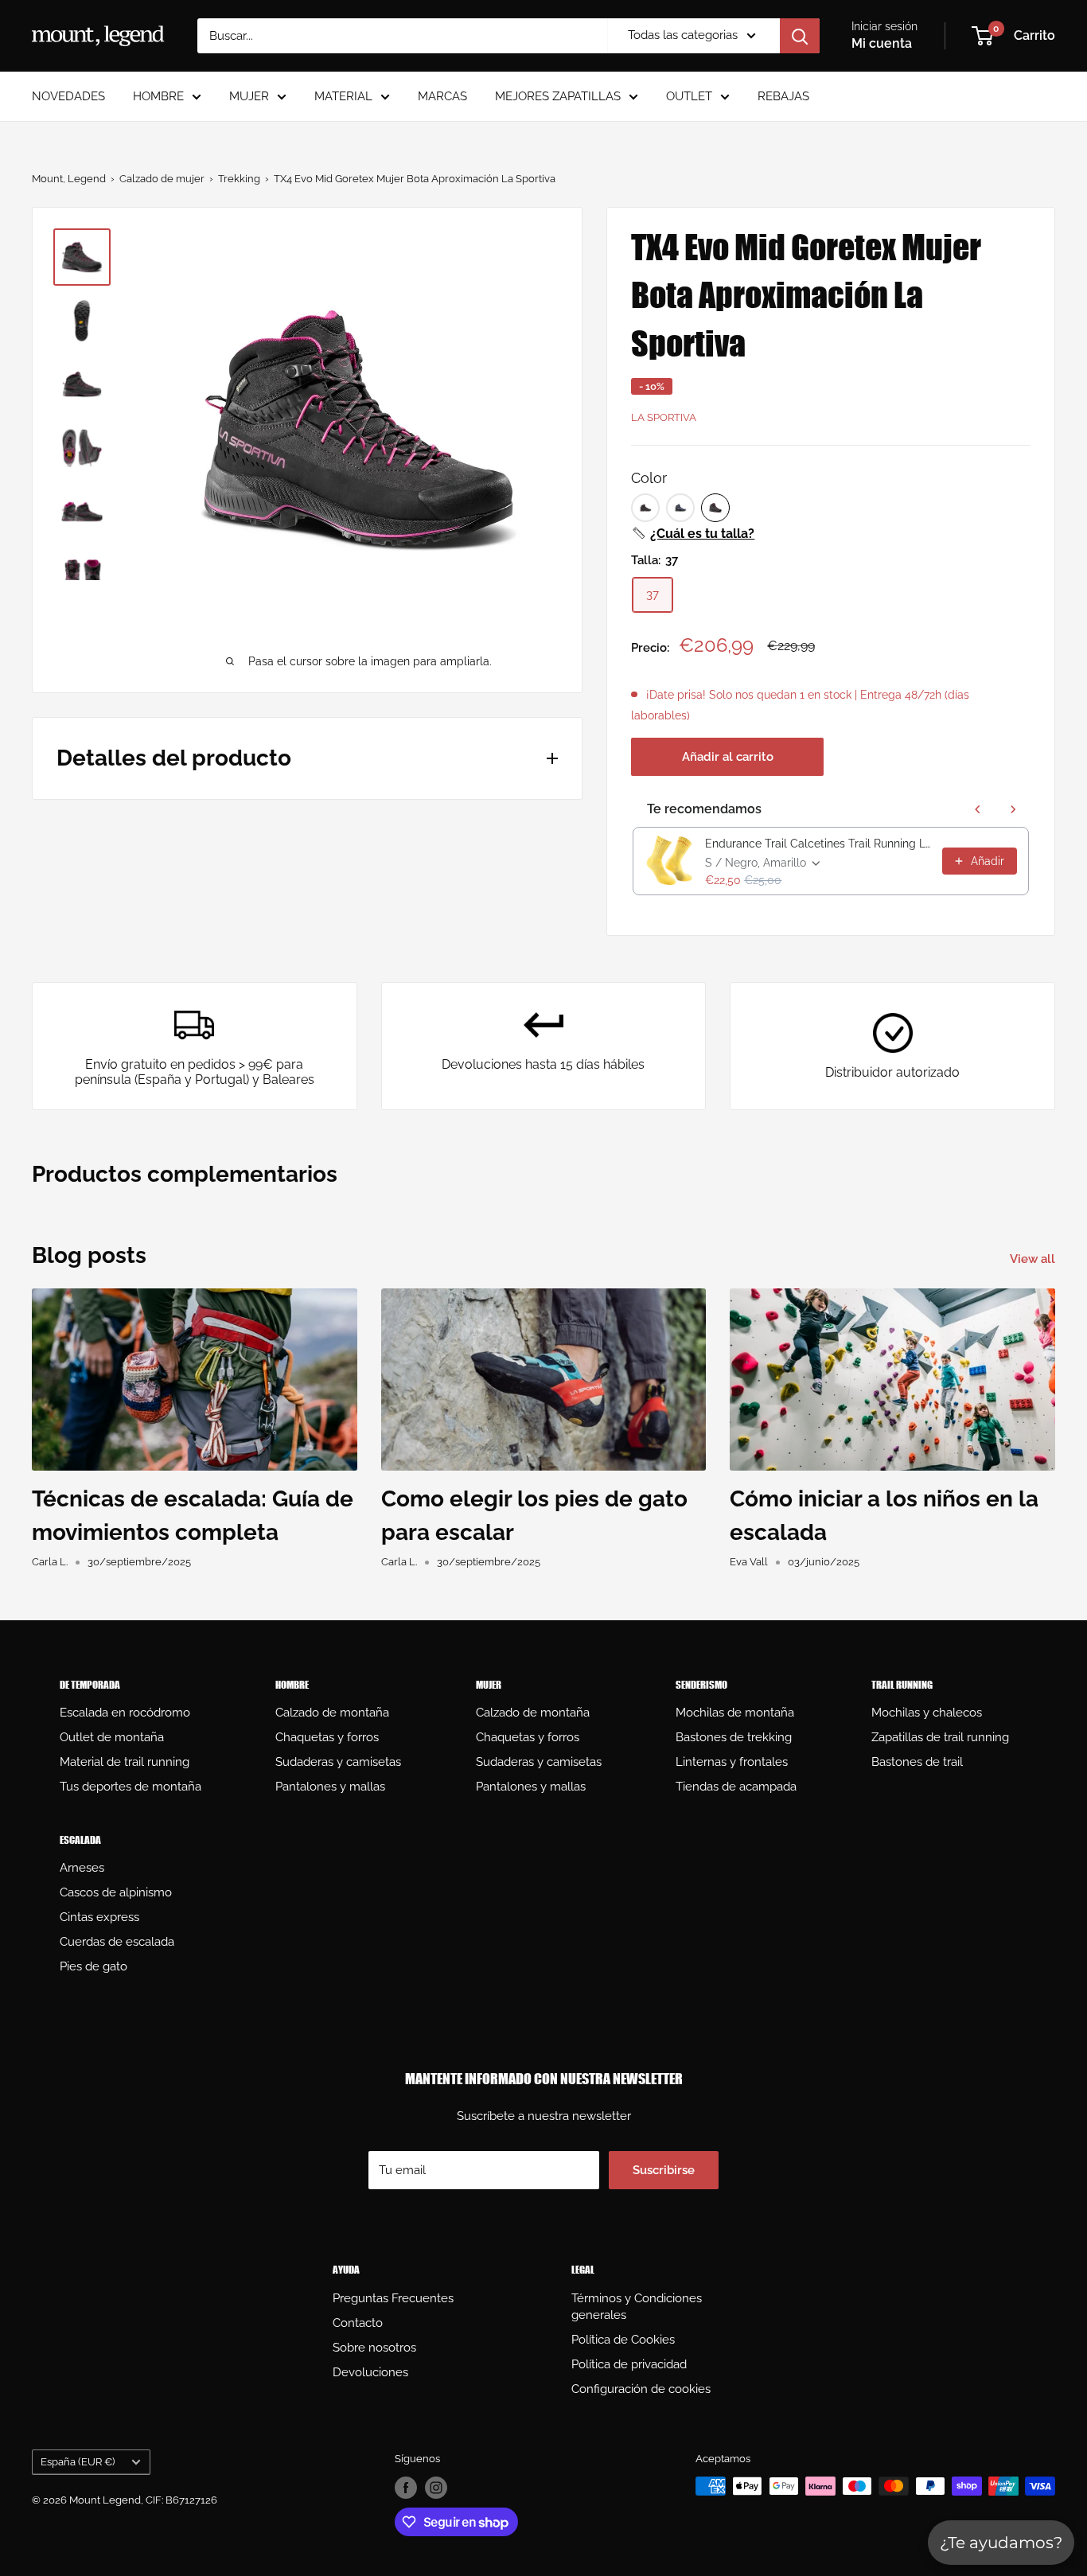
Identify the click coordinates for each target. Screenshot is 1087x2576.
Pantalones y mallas (330, 1787)
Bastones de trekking (734, 1737)
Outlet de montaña (112, 1737)
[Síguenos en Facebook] (406, 2488)
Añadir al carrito (728, 757)
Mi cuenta (882, 43)
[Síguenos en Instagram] (436, 2488)
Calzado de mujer (162, 179)
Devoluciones (370, 2372)
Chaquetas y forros (327, 1737)
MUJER (249, 96)
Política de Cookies (623, 2340)
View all (1034, 1259)
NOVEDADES (68, 96)
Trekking (239, 179)
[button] (693, 534)
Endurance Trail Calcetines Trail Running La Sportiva (819, 844)
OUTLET (689, 96)
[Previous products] (978, 809)
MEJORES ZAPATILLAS (558, 96)
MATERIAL (343, 96)
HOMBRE (158, 96)
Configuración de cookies (641, 2389)
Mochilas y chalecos (927, 1713)
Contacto (358, 2323)
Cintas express (99, 1917)
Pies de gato (94, 1966)
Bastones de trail (917, 1762)
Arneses (82, 1868)
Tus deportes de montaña (131, 1787)
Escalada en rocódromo (125, 1713)
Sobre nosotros (374, 2348)
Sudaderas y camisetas (338, 1762)
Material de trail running (125, 1762)
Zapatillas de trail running (940, 1737)
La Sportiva (664, 417)
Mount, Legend (69, 179)
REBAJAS (783, 96)
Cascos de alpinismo (116, 1892)
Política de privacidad (629, 2364)
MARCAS (442, 96)
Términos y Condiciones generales (637, 2307)
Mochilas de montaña (735, 1713)
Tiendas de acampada (736, 1787)
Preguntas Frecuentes (393, 2298)
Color (649, 478)
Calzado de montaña (332, 1713)
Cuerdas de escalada (117, 1942)
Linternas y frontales (732, 1762)
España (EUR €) (78, 2462)
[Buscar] (800, 36)
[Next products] (1013, 809)
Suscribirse (664, 2170)
